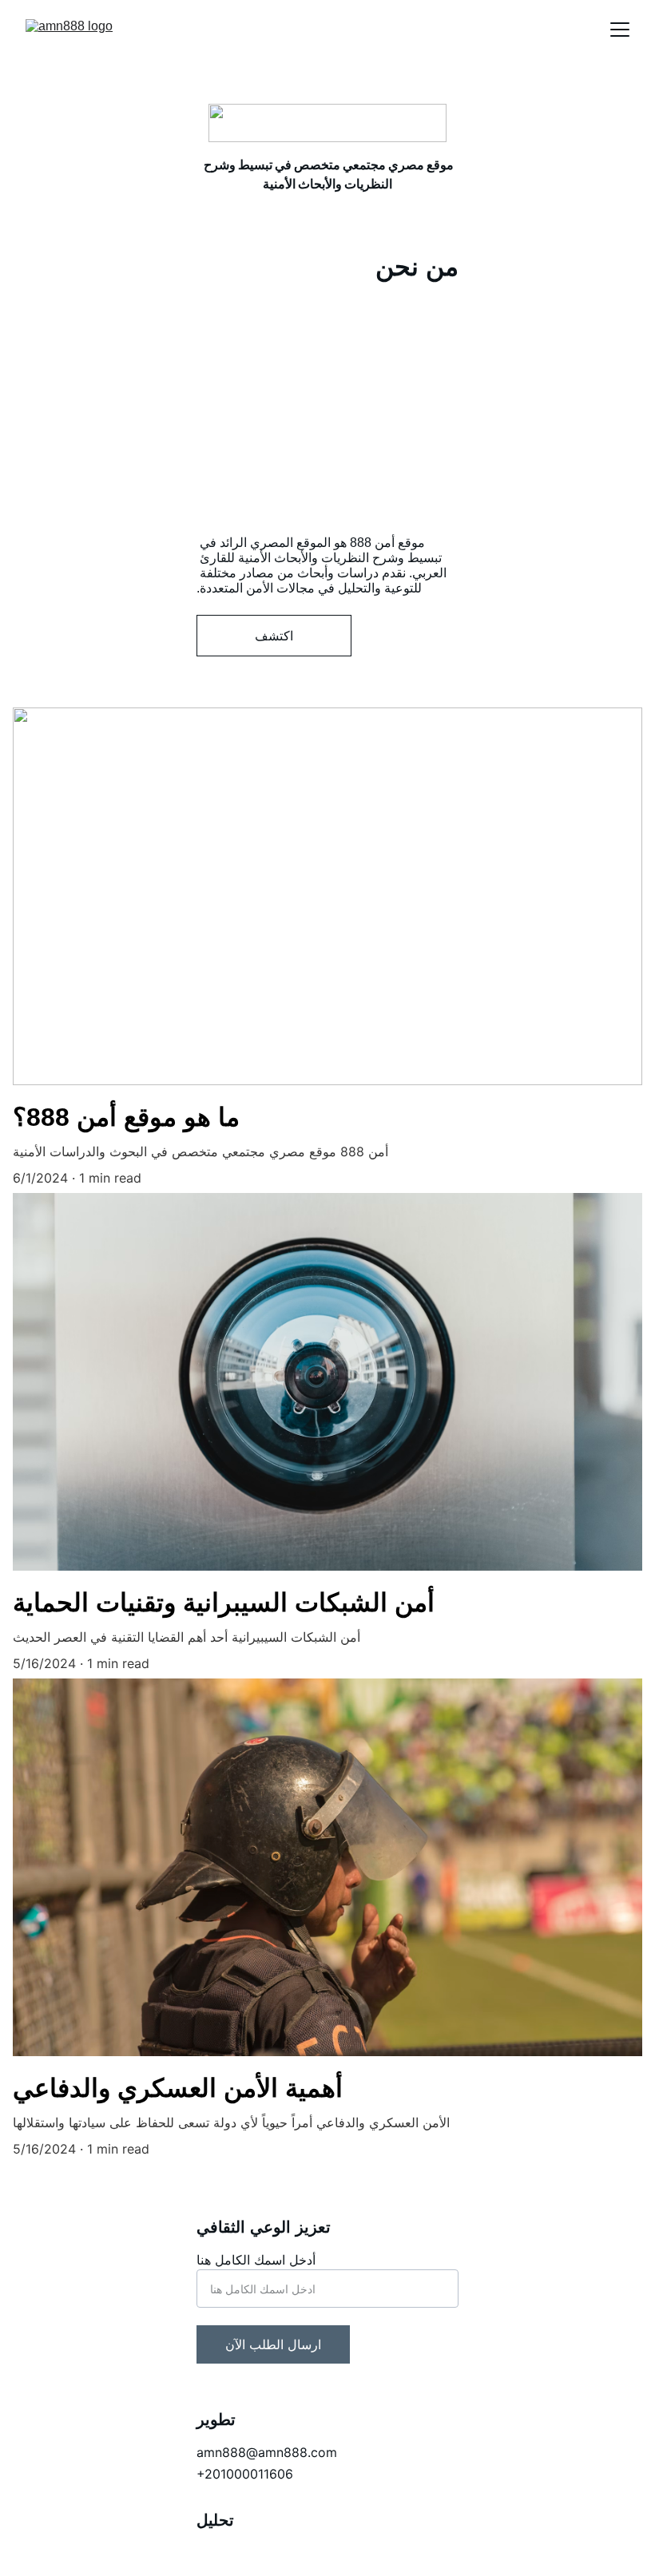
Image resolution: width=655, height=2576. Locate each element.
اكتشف (274, 636)
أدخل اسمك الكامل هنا (256, 2260)
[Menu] (620, 30)
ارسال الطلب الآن (273, 2344)
